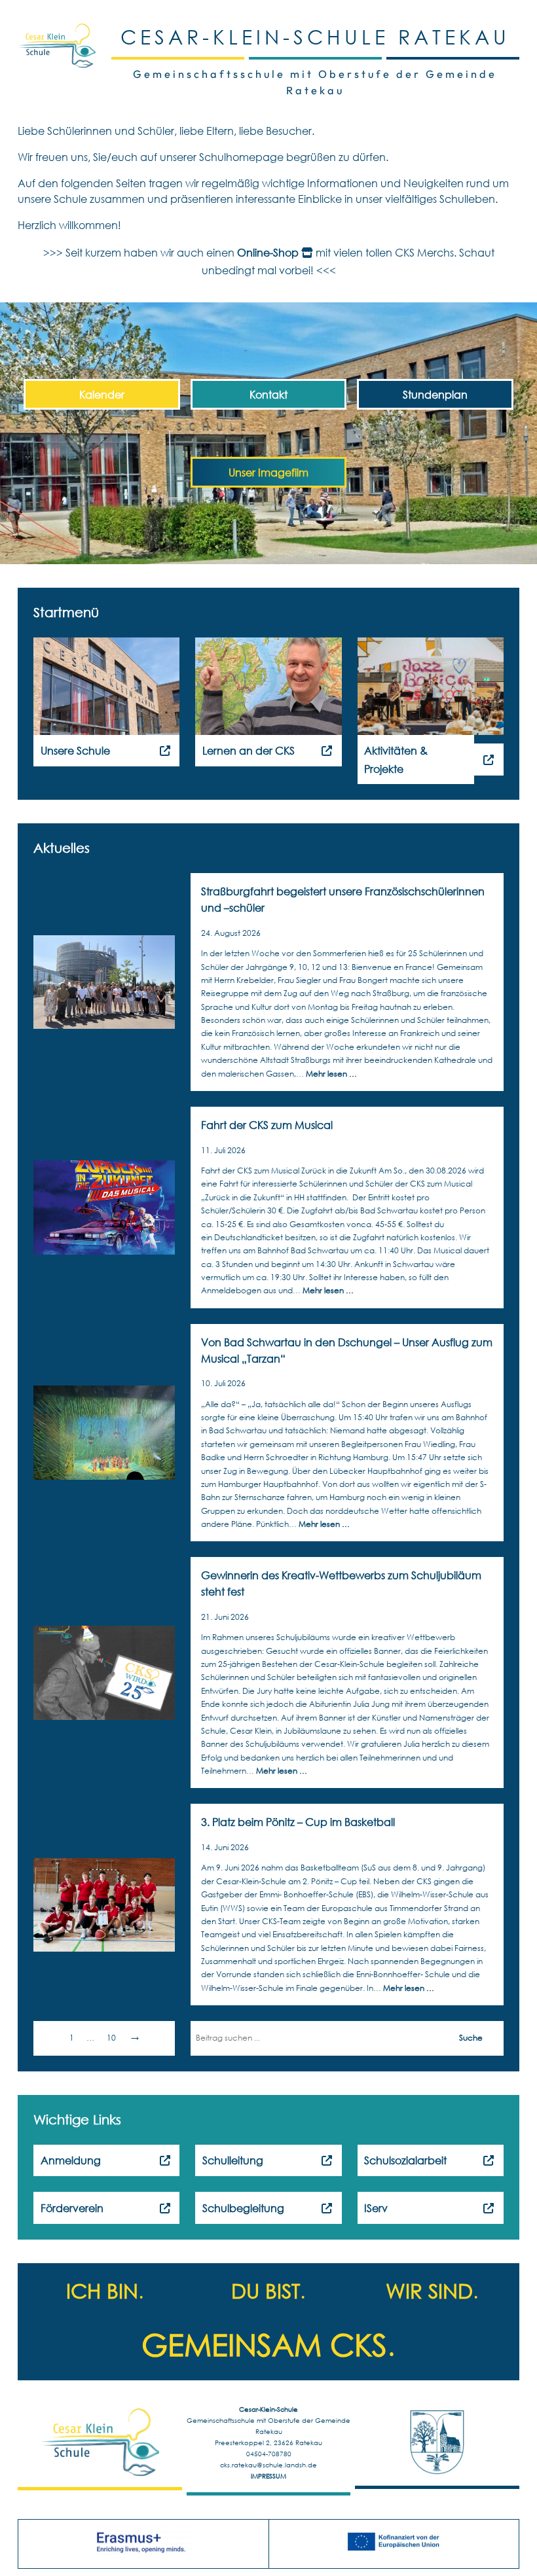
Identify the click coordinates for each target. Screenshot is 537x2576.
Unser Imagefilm (268, 472)
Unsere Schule (75, 750)
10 (111, 2038)
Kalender (102, 394)
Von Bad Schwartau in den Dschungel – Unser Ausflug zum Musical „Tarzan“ (347, 1350)
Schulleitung (233, 2160)
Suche (471, 2038)
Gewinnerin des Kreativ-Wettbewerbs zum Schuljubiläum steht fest (341, 1583)
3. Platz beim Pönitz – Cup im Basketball (298, 1822)
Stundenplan (435, 394)
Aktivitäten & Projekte (396, 759)
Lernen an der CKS (249, 750)
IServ (376, 2208)
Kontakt (268, 394)
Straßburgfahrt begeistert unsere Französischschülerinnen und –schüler (343, 899)
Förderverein (72, 2208)
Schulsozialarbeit (405, 2160)
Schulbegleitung (243, 2208)
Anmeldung (71, 2160)
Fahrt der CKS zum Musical (267, 1125)
